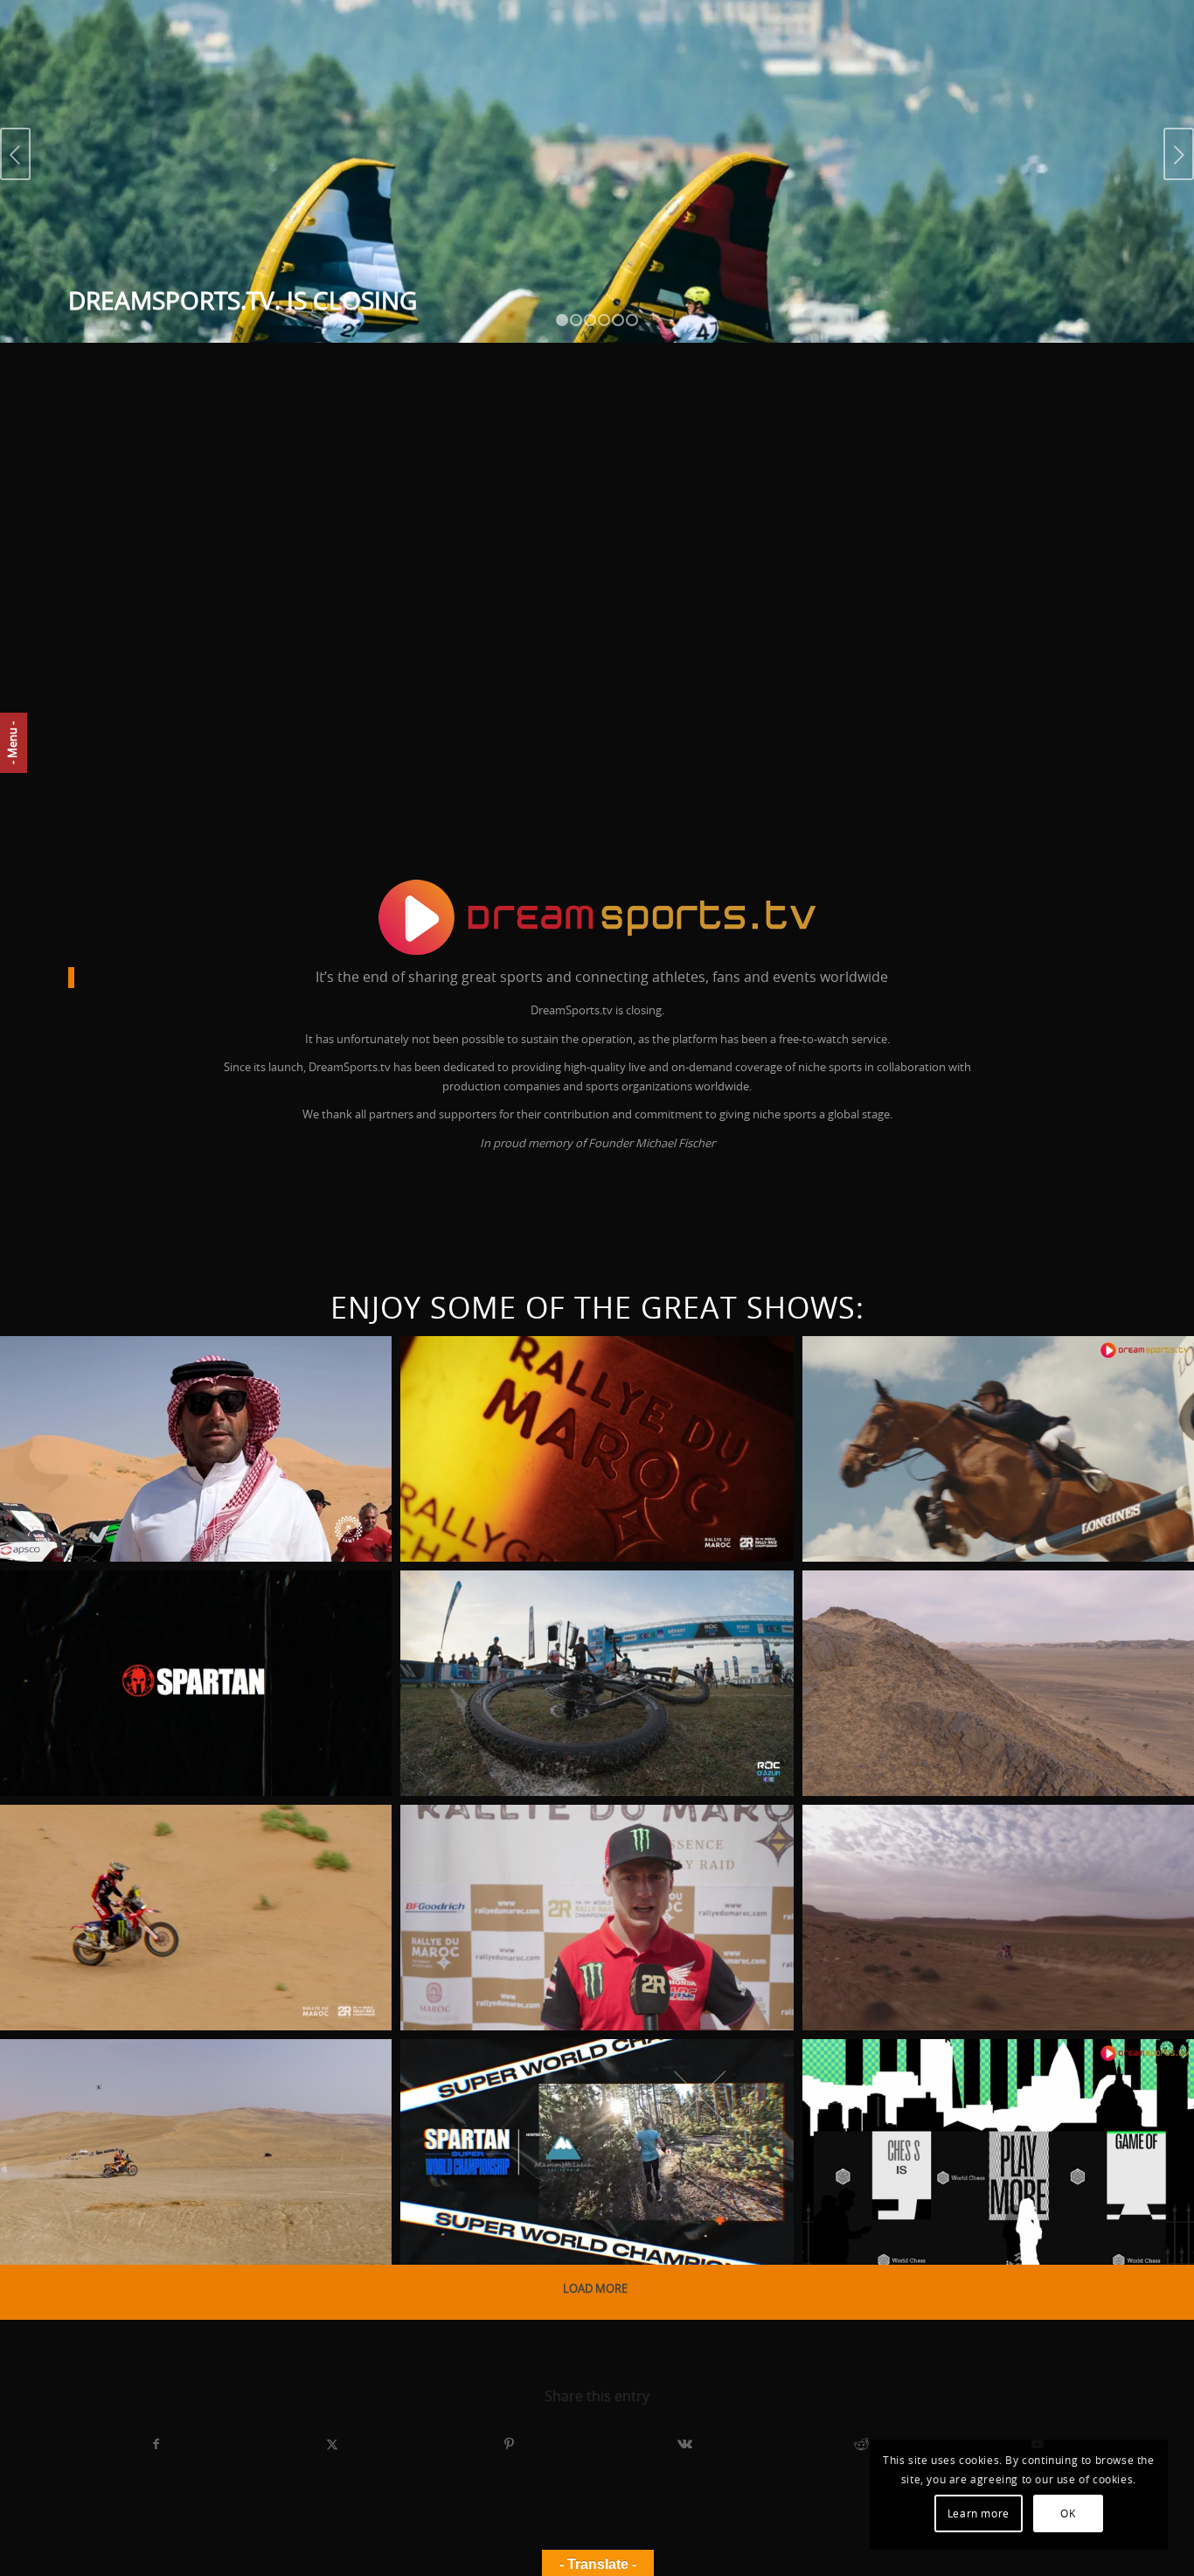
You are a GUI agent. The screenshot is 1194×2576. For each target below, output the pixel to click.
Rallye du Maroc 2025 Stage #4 (177, 1855)
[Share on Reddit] (862, 2445)
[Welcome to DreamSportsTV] (597, 917)
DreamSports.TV (65, 1537)
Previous (15, 154)
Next (1179, 154)
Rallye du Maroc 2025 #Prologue (131, 2100)
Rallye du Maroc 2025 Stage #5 (981, 1620)
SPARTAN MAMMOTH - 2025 (548, 2089)
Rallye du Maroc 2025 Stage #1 (981, 1855)
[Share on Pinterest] (509, 2445)
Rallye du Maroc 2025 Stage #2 (579, 1855)
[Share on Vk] (685, 2445)
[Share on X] (333, 2445)
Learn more (979, 2514)
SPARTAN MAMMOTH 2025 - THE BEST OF (167, 1632)
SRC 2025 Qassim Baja (125, 1386)
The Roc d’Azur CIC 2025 (541, 1620)
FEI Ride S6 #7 (891, 1386)
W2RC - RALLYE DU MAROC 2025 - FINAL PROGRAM (573, 1397)
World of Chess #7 (920, 2089)
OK (1068, 2514)
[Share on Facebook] (156, 2445)
